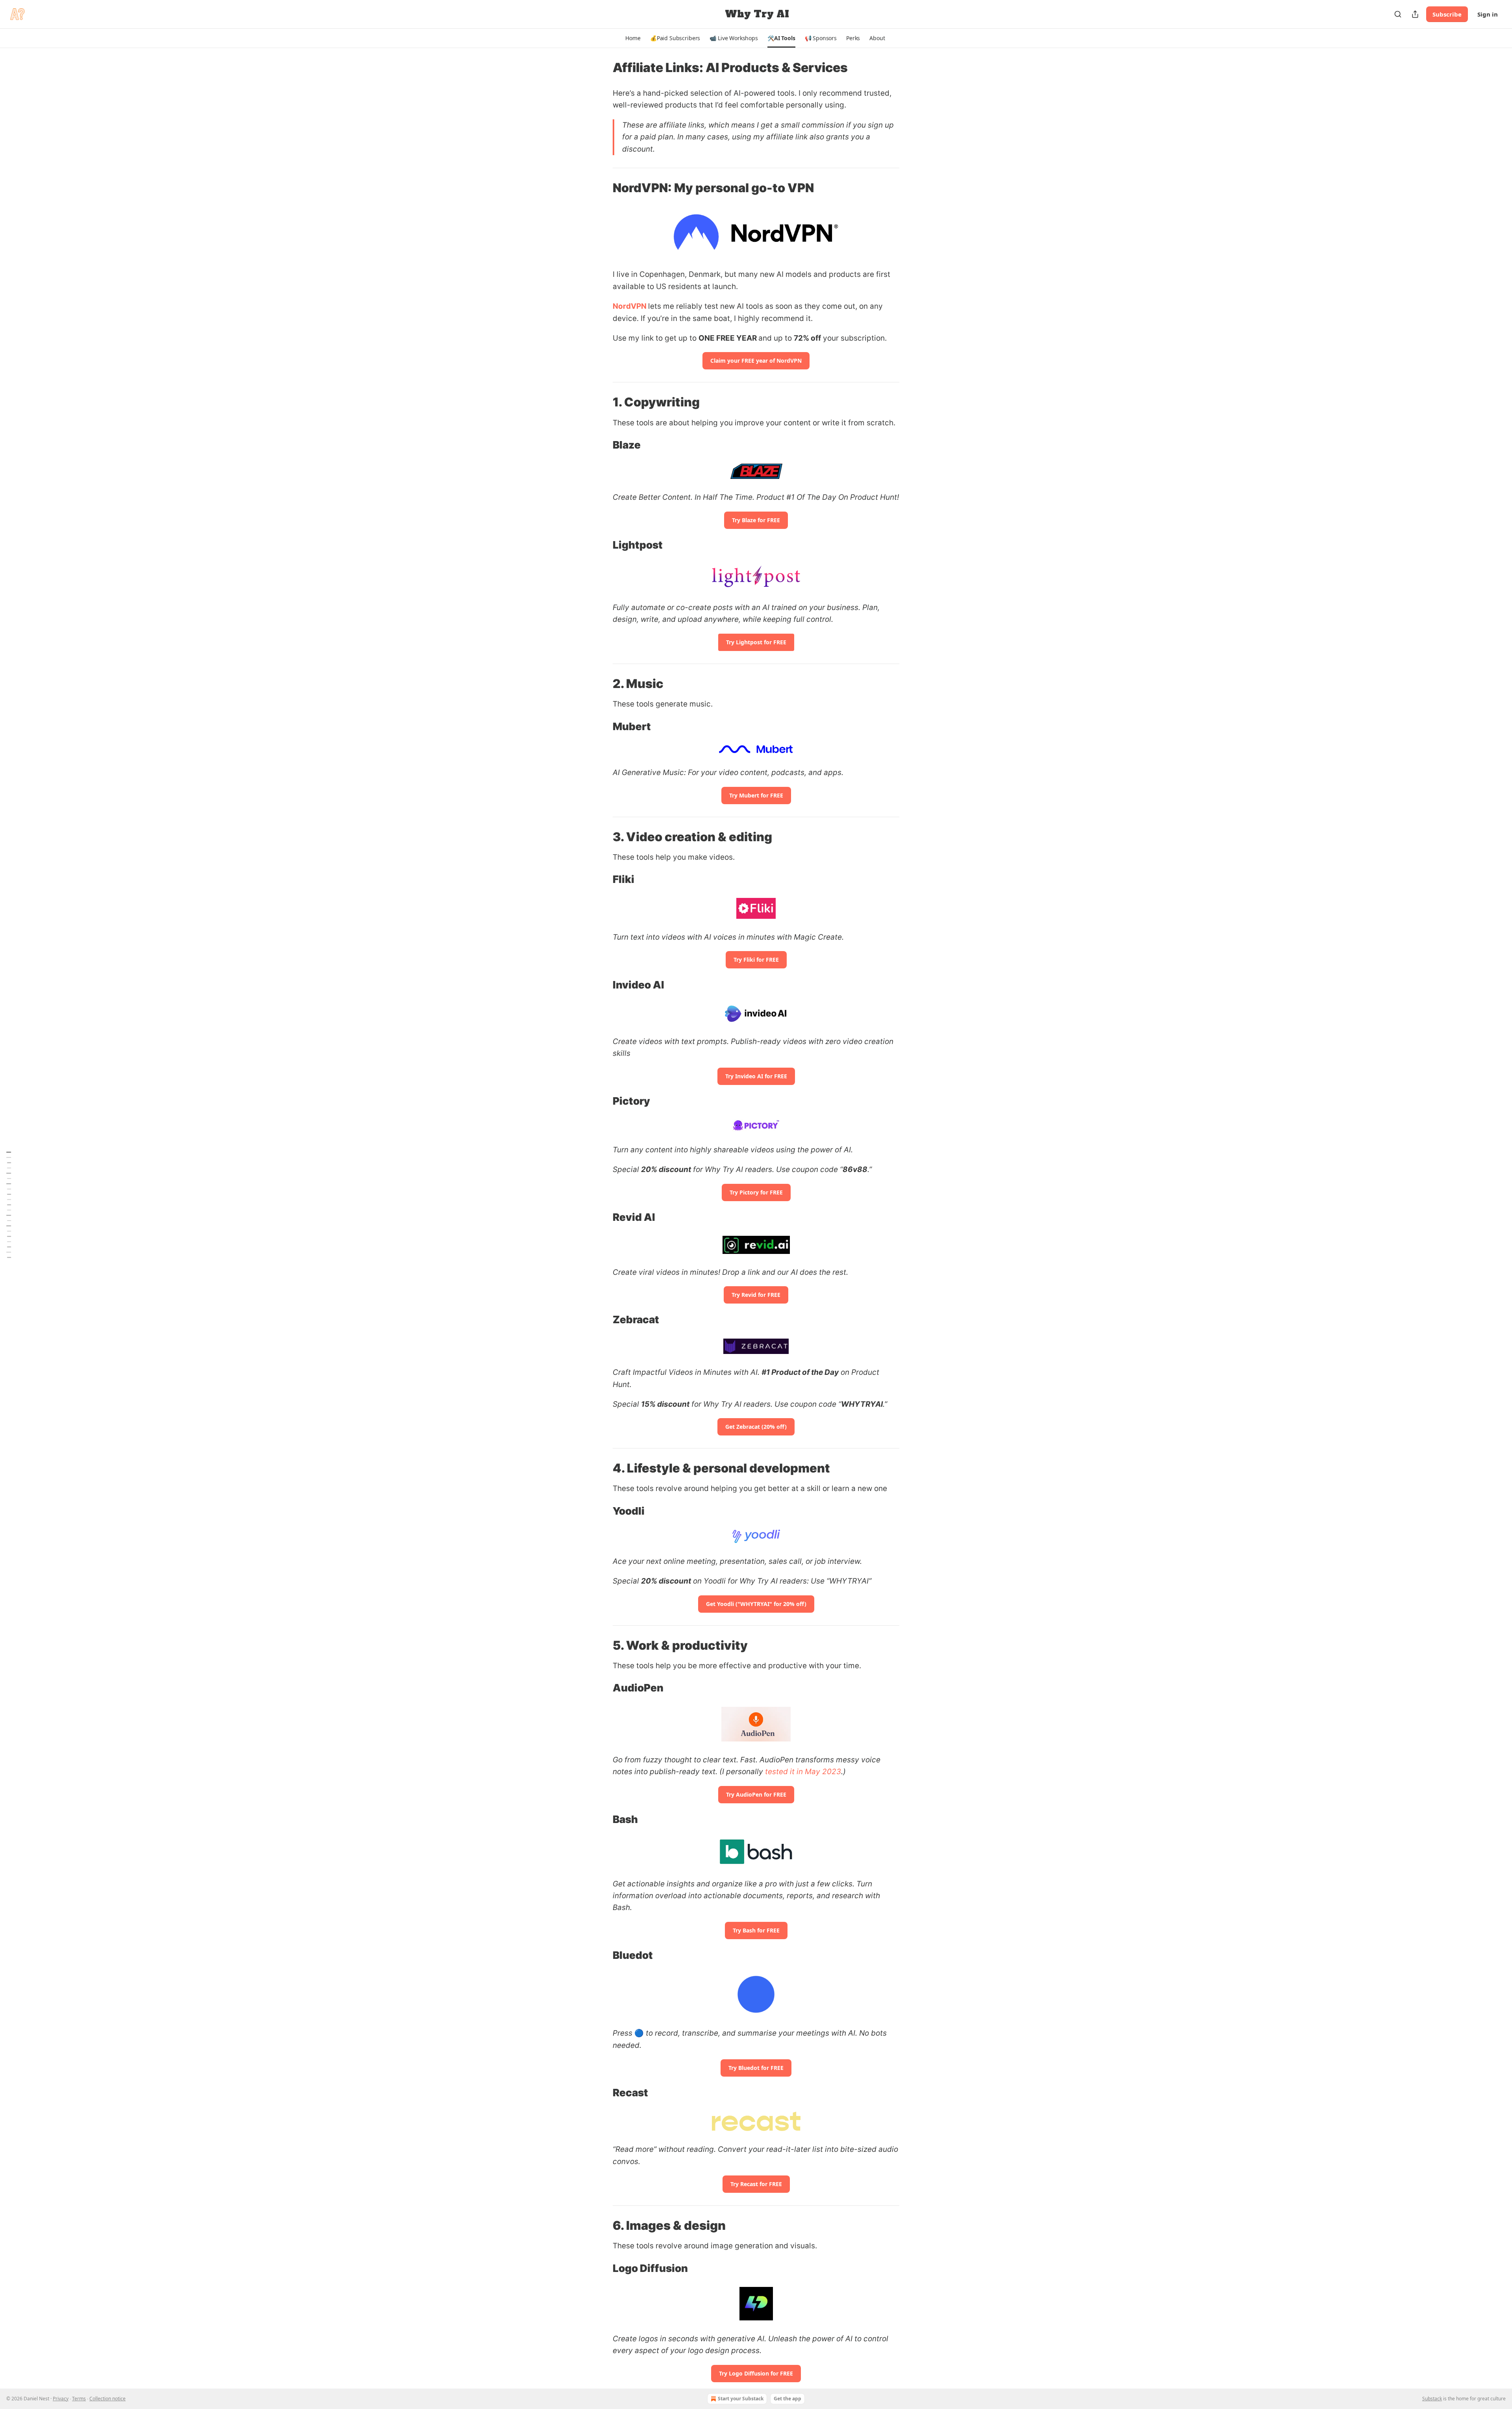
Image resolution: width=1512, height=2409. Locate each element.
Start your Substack (741, 2399)
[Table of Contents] (9, 1204)
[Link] (602, 188)
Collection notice (107, 2399)
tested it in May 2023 (803, 1772)
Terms (79, 2399)
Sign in (1488, 14)
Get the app (787, 2399)
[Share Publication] (1415, 14)
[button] (633, 38)
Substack (1432, 2399)
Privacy (61, 2399)
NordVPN (630, 306)
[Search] (1398, 14)
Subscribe (1447, 14)
